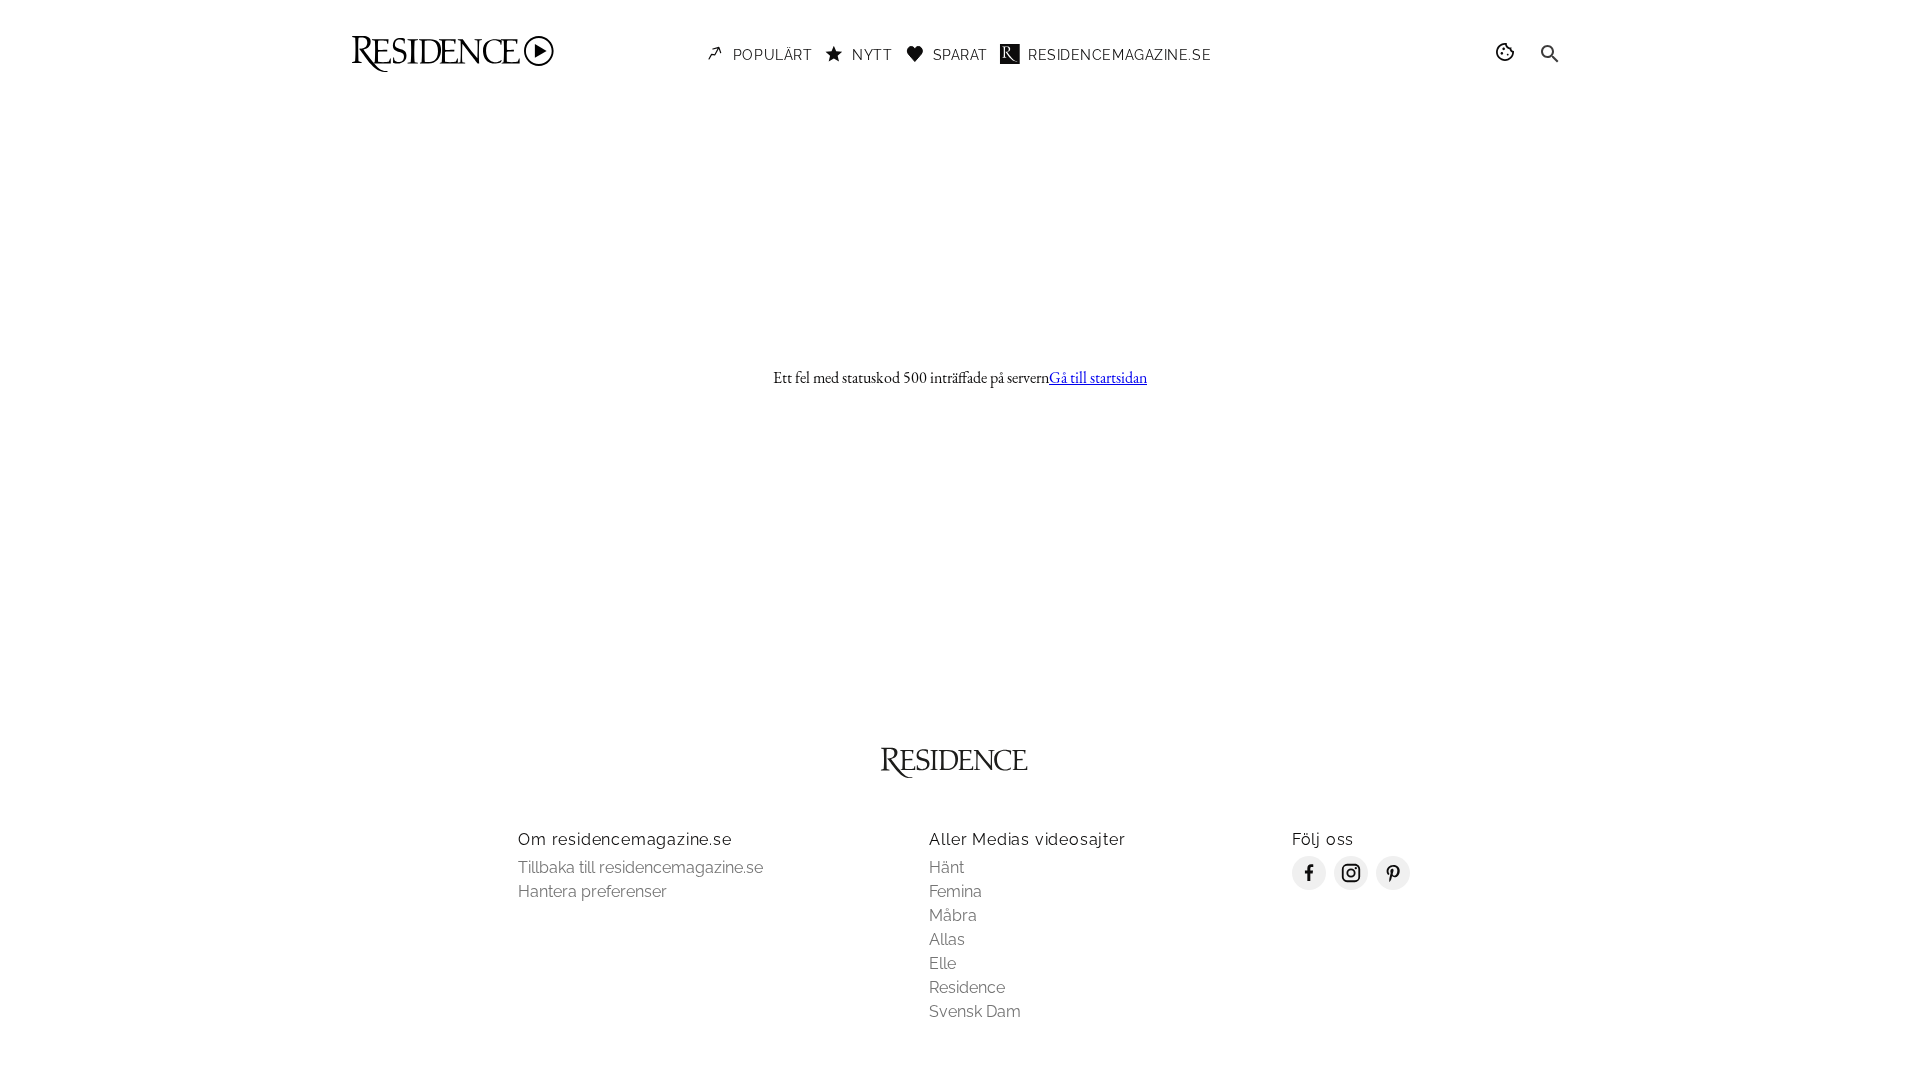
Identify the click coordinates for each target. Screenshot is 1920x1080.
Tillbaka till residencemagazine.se (640, 867)
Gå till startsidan (1098, 377)
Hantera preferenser (592, 891)
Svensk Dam (975, 1011)
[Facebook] (1309, 884)
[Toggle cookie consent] (1508, 54)
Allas (947, 939)
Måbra (953, 915)
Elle (942, 963)
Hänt (946, 867)
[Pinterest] (1393, 884)
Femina (955, 891)
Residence (967, 987)
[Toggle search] (1550, 54)
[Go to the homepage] (453, 54)
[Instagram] (1351, 884)
